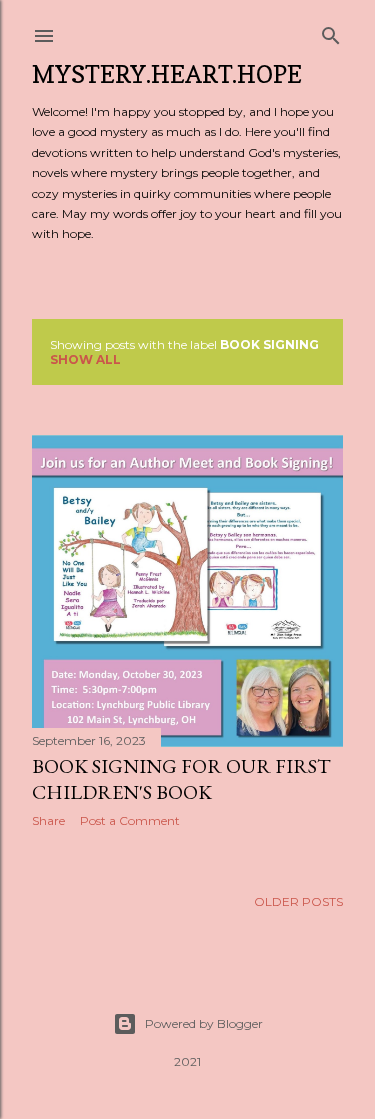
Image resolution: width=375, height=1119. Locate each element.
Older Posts (298, 901)
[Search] (331, 31)
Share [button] (48, 820)
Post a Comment (130, 820)
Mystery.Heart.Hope (167, 74)
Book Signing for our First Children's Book (181, 779)
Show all (85, 359)
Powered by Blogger (204, 1023)
